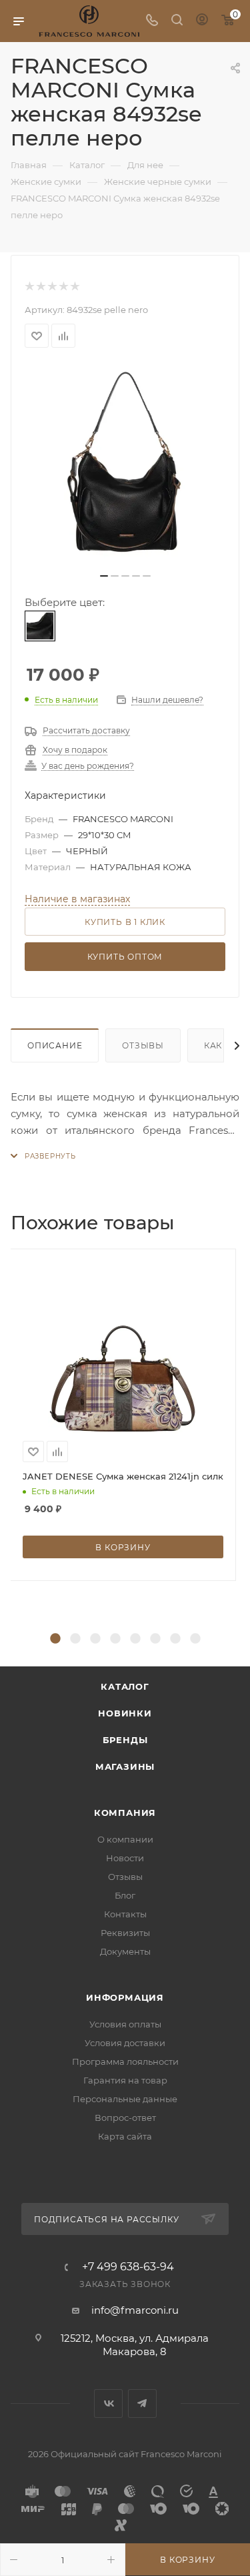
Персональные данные (125, 2099)
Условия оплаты (125, 2024)
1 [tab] (55, 1639)
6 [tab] (155, 1639)
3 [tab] (95, 1639)
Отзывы (143, 1045)
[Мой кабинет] (202, 21)
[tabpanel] (125, 1415)
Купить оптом (125, 957)
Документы (125, 1951)
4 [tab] (115, 1639)
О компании (125, 1839)
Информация (125, 1997)
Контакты (125, 1914)
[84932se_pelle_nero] (125, 464)
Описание (55, 1045)
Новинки (125, 1713)
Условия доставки (125, 2043)
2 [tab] (75, 1639)
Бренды (125, 1740)
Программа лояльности (125, 2061)
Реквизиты (125, 1933)
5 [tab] (135, 1639)
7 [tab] (175, 1639)
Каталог (125, 1686)
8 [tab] (195, 1639)
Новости (125, 1858)
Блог (125, 1895)
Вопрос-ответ (125, 2118)
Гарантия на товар (125, 2080)
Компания (125, 1813)
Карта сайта (125, 2136)
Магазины (125, 1766)
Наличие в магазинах (77, 899)
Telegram (142, 2403)
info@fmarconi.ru (135, 2310)
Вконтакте (108, 2403)
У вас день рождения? (88, 766)
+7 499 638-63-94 (128, 2267)
